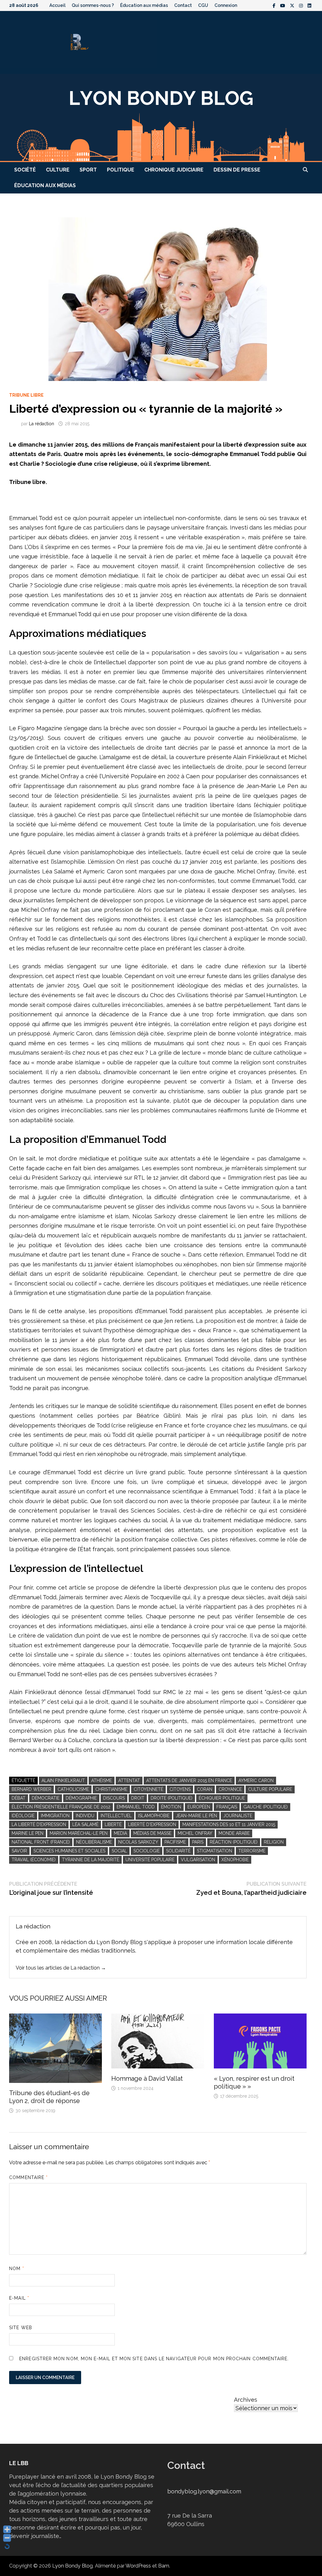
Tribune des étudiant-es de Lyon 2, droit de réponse (49, 2097)
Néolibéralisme (94, 1842)
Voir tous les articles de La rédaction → (61, 1968)
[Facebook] (275, 5)
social (119, 1851)
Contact (183, 5)
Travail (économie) (34, 1860)
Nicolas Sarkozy (138, 1842)
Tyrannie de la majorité (91, 1860)
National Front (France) (41, 1842)
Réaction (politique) (234, 1842)
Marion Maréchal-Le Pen (79, 1833)
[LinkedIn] (309, 5)
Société (25, 170)
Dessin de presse (237, 170)
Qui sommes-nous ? (93, 5)
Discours (114, 1798)
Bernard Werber (31, 1789)
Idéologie (23, 1816)
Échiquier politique (222, 1798)
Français (227, 1807)
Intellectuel (116, 1816)
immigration (55, 1816)
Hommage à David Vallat (147, 2079)
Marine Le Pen (28, 1833)
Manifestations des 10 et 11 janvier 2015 (229, 1824)
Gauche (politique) (266, 1807)
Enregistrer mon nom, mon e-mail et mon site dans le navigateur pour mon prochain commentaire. (154, 2359)
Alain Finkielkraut (63, 1780)
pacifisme (175, 1842)
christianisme (111, 1789)
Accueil (57, 5)
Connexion (226, 5)
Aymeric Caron (256, 1780)
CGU (203, 5)
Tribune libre (26, 395)
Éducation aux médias (144, 5)
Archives (246, 2400)
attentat (129, 1780)
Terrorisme (252, 1851)
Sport (88, 170)
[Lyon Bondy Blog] (161, 117)
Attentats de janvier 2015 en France (189, 1780)
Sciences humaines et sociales (69, 1851)
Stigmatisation (214, 1851)
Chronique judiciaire (174, 170)
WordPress (138, 2566)
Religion (274, 1842)
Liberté (113, 1824)
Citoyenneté (148, 1789)
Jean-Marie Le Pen (196, 1816)
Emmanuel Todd (136, 1807)
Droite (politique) (172, 1798)
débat (19, 1798)
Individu (85, 1816)
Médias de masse (152, 1833)
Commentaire (28, 2177)
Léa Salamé (85, 1824)
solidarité (178, 1851)
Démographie (81, 1798)
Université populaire (150, 1860)
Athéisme (102, 1780)
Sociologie (147, 1851)
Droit (138, 1798)
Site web (21, 2328)
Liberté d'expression (152, 1824)
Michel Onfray (195, 1833)
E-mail (19, 2298)
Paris (198, 1842)
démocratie (46, 1798)
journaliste (238, 1816)
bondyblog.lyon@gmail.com (204, 2491)
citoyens (180, 1789)
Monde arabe (234, 1833)
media (120, 1833)
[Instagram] (302, 5)
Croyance (230, 1789)
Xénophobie (235, 1860)
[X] (293, 5)
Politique (121, 170)
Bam (164, 2566)
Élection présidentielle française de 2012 (61, 1807)
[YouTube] (283, 5)
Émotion (171, 1807)
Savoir (19, 1851)
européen (199, 1807)
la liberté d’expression (39, 1824)
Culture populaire (270, 1789)
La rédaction (42, 424)
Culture (58, 170)
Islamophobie (154, 1816)
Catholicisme (73, 1789)
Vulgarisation (198, 1860)
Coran (205, 1789)
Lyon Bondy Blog (72, 2566)
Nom (17, 2269)
